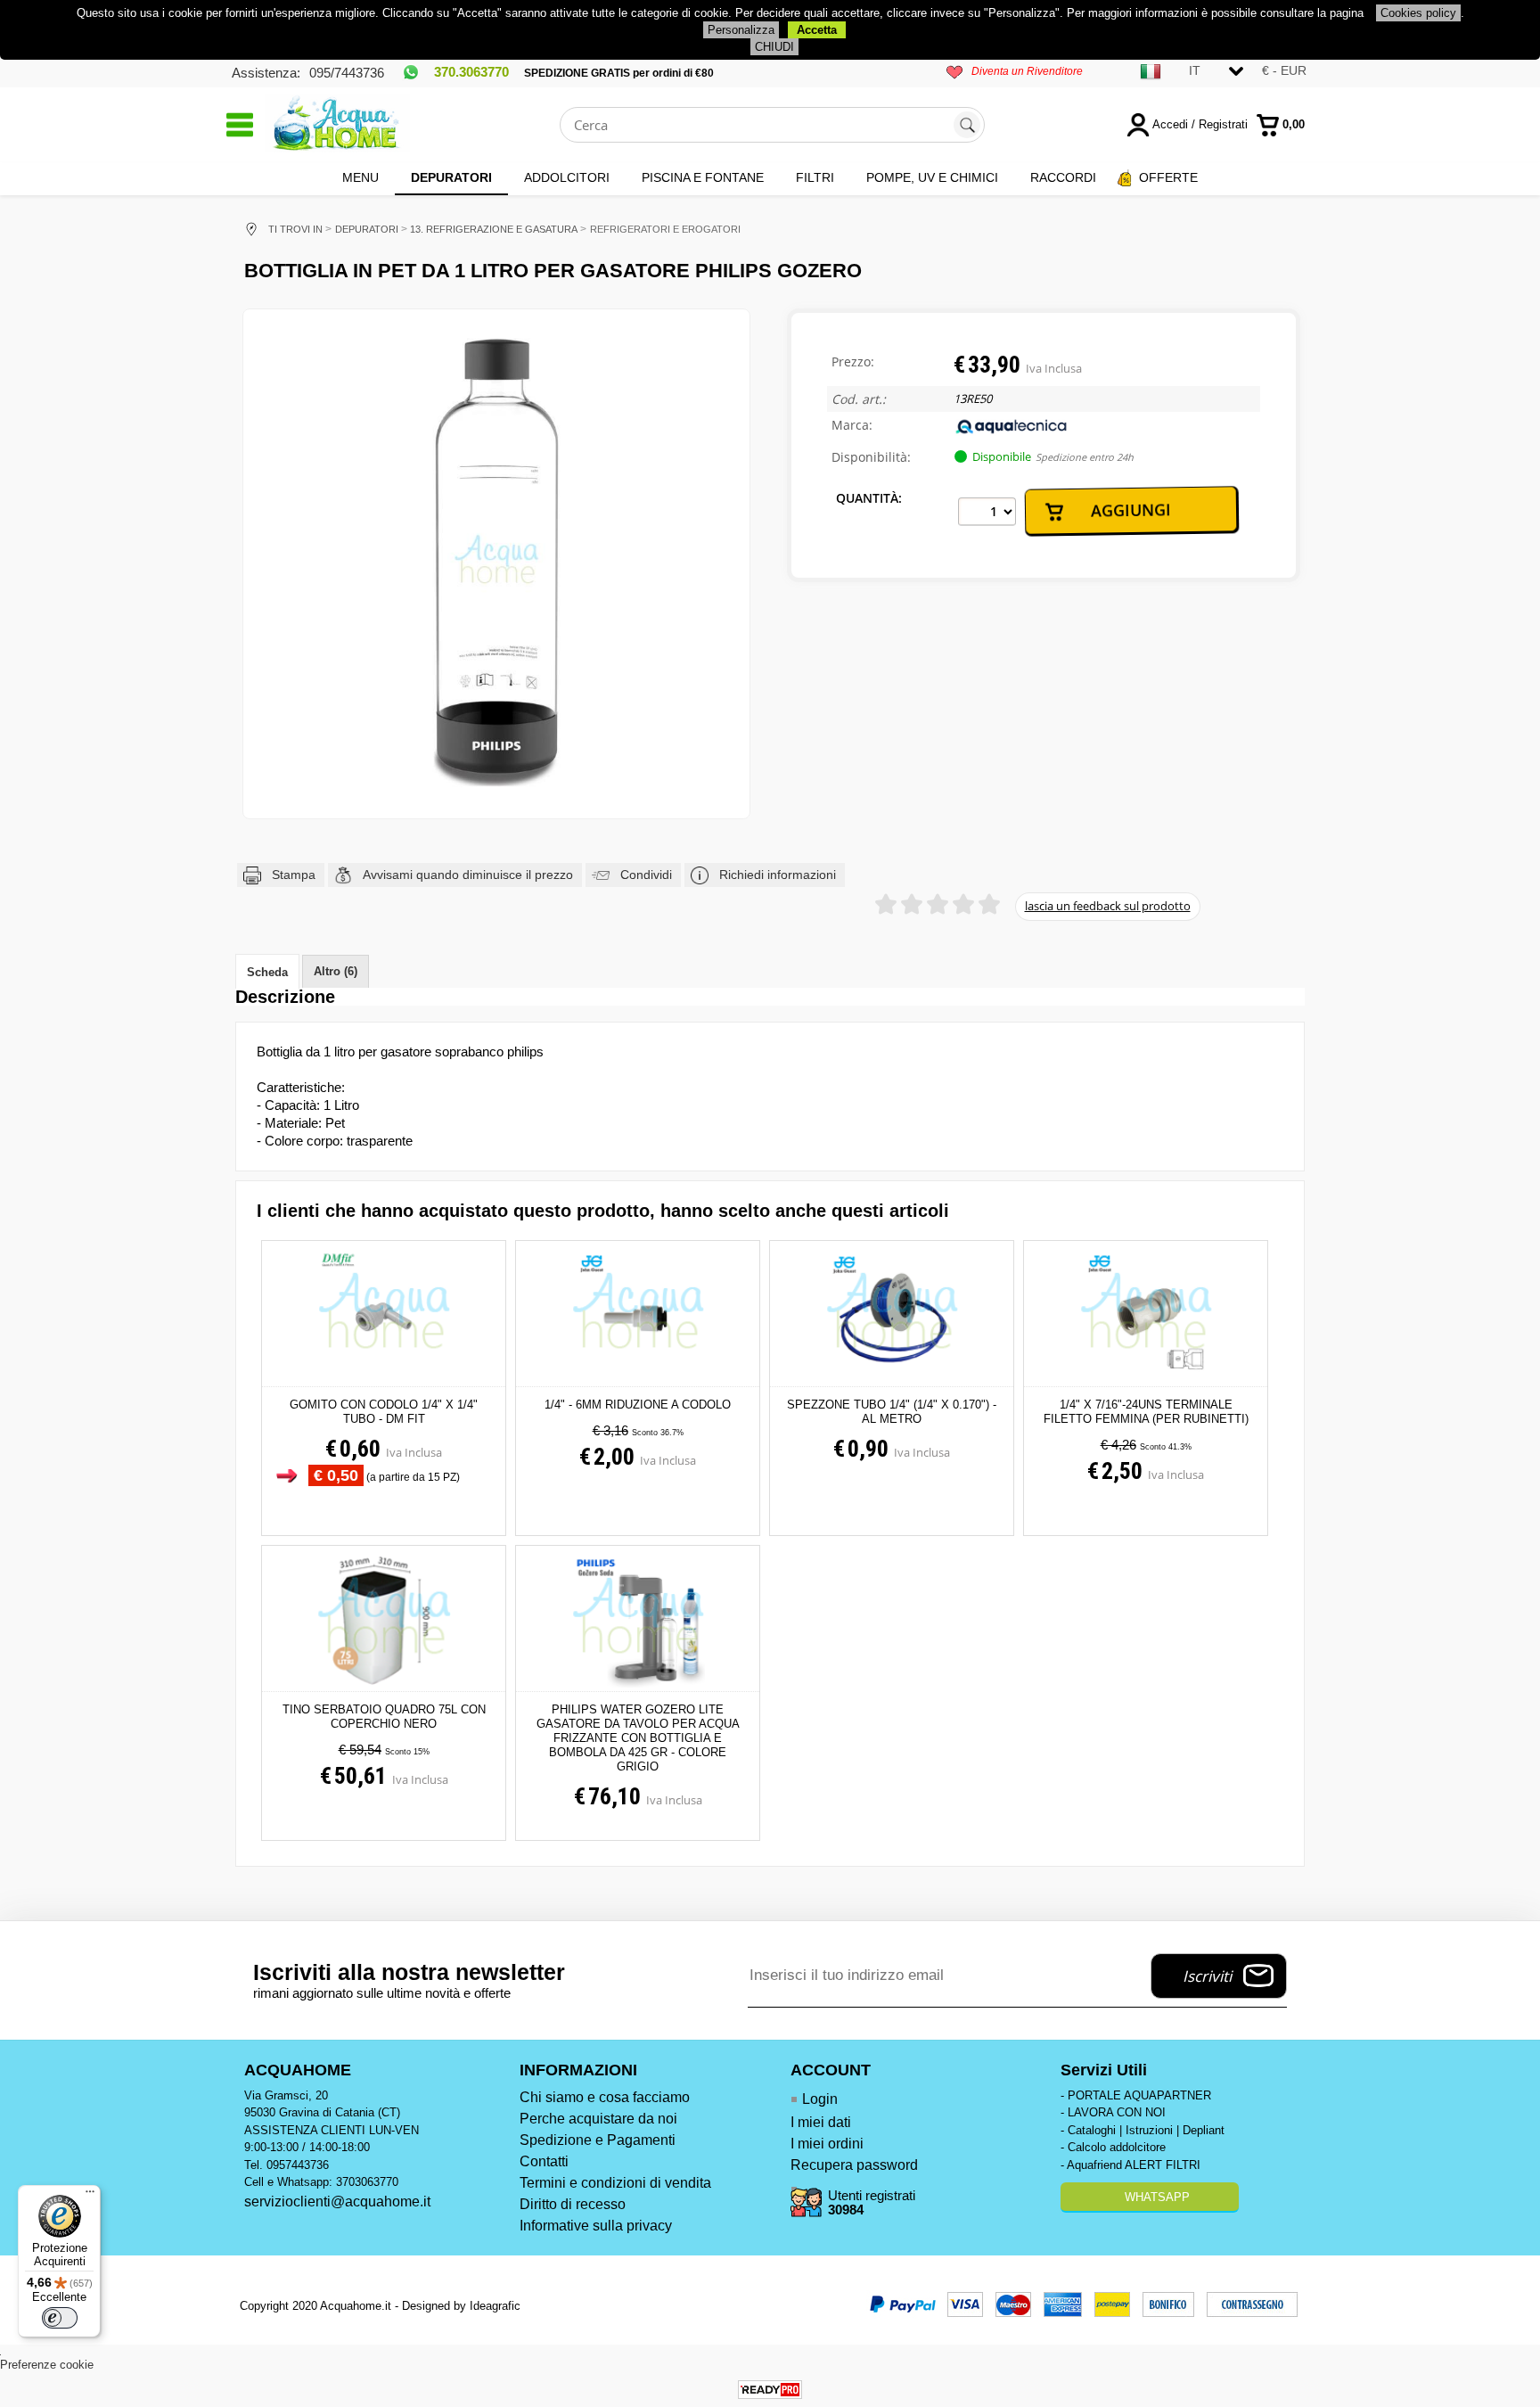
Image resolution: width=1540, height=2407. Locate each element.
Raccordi (1063, 177)
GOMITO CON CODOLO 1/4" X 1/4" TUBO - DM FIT (384, 1412)
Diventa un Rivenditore (1027, 71)
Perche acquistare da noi (598, 2119)
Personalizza (741, 30)
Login (820, 2099)
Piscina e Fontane (703, 177)
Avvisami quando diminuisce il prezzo (468, 875)
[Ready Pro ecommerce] (770, 2390)
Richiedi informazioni (778, 875)
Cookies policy (1418, 13)
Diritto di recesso (573, 2204)
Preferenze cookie (47, 2365)
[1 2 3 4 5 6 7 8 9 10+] (987, 512)
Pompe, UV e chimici (932, 177)
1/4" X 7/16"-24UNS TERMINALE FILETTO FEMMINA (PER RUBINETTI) (1146, 1412)
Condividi (646, 875)
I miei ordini (827, 2144)
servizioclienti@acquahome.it (337, 2202)
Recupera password (854, 2165)
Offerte (1168, 177)
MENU (360, 177)
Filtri (815, 177)
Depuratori (451, 177)
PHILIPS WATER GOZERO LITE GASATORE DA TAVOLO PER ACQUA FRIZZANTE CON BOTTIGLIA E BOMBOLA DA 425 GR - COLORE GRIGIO (638, 1738)
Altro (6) (336, 971)
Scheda (267, 972)
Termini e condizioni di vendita (615, 2183)
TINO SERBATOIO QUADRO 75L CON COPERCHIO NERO (384, 1717)
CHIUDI (774, 47)
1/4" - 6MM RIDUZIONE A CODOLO (638, 1405)
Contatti (544, 2161)
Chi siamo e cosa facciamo (605, 2097)
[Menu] (90, 2196)
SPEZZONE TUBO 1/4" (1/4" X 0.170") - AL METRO (892, 1412)
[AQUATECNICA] (1012, 431)
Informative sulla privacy (596, 2226)
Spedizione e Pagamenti (598, 2140)
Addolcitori (567, 177)
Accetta (817, 30)
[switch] (60, 2318)
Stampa (294, 875)
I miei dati (821, 2122)
